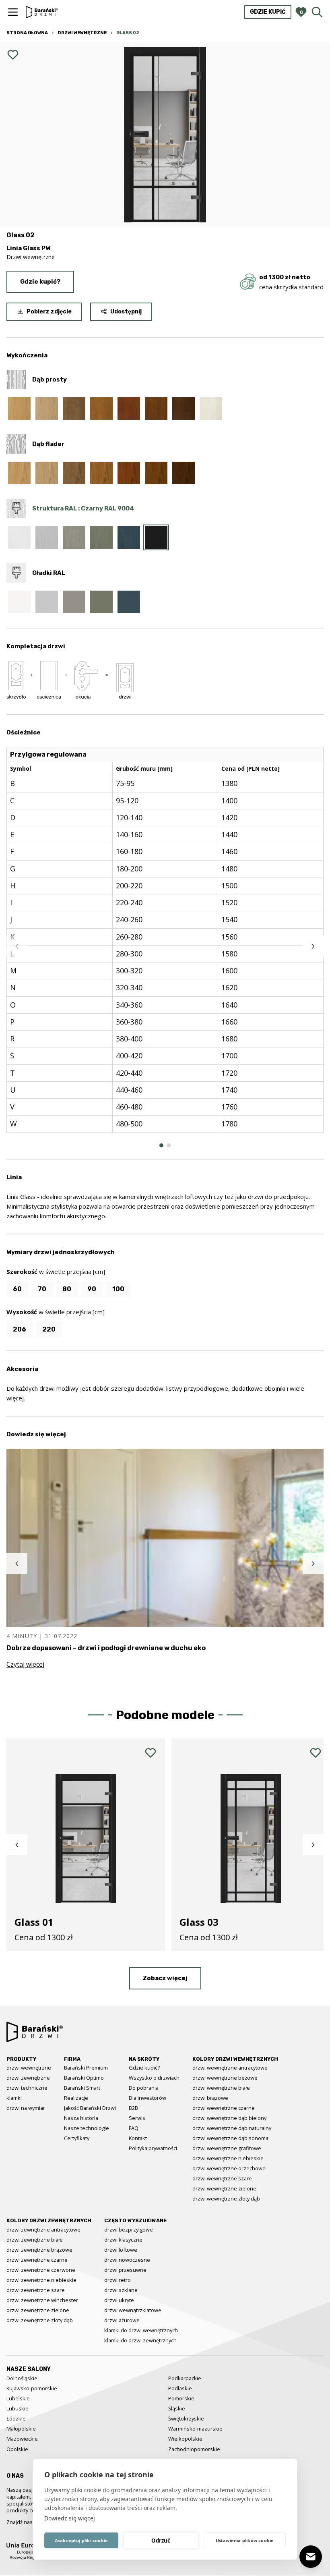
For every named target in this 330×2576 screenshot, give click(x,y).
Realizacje (76, 2098)
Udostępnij (126, 312)
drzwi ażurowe (122, 2320)
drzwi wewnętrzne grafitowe (227, 2148)
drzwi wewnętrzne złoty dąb (226, 2199)
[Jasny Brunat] (156, 409)
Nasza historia (81, 2118)
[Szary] (74, 409)
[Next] (313, 946)
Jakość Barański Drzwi (90, 2108)
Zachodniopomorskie (194, 2449)
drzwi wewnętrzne (29, 2068)
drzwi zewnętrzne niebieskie (41, 2280)
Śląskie (177, 2408)
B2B (133, 2108)
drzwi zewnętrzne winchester (42, 2300)
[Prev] (17, 946)
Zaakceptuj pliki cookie (81, 2540)
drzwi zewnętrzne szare (36, 2290)
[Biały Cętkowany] (211, 409)
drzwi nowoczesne (127, 2260)
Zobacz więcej (165, 1978)
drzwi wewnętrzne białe (221, 2088)
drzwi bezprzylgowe (129, 2230)
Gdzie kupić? (40, 282)
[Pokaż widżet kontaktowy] (311, 2557)
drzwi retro (118, 2280)
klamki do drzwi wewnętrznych (141, 2330)
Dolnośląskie (22, 2378)
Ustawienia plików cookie (245, 2540)
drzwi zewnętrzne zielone (38, 2310)
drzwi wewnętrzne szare (222, 2178)
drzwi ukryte (119, 2300)
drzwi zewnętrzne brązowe (39, 2250)
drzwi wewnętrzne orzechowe (229, 2168)
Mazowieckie (22, 2439)
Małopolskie (21, 2429)
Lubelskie (18, 2398)
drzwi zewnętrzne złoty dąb (40, 2320)
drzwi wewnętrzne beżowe (225, 2078)
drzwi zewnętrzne (28, 2078)
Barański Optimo (84, 2078)
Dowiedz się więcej (70, 2518)
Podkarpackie (185, 2378)
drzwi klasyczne (123, 2240)
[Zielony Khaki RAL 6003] (101, 537)
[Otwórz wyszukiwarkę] (317, 12)
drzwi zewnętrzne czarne (37, 2260)
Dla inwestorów (147, 2098)
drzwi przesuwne (125, 2270)
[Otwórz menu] (13, 12)
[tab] (161, 1145)
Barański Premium (86, 2068)
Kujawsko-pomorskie (32, 2388)
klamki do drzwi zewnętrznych (140, 2340)
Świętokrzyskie (186, 2418)
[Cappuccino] (47, 409)
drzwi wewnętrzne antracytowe (230, 2068)
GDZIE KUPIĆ (268, 12)
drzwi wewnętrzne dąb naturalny (232, 2128)
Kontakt (138, 2138)
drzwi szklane (121, 2290)
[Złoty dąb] (101, 409)
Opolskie (17, 2449)
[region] (165, 946)
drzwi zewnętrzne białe (35, 2240)
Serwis (137, 2118)
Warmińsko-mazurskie (195, 2429)
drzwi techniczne (27, 2088)
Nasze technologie (87, 2128)
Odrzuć (161, 2541)
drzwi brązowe (210, 2098)
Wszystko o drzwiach (154, 2078)
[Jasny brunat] (156, 473)
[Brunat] (184, 409)
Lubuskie (18, 2408)
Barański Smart (82, 2088)
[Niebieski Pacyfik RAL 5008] (129, 537)
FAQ (134, 2128)
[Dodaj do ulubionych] (13, 55)
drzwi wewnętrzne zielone (224, 2188)
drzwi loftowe (121, 2250)
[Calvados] (129, 409)
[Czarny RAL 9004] (156, 537)
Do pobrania (144, 2088)
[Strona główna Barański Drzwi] (42, 12)
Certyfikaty (77, 2138)
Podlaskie (180, 2388)
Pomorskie (181, 2398)
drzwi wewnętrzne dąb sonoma (230, 2138)
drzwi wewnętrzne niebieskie (228, 2158)
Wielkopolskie (185, 2439)
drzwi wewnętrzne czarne (224, 2108)
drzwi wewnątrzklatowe (133, 2310)
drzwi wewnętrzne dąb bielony (229, 2118)
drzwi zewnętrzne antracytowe (43, 2230)
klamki (14, 2098)
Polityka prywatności (153, 2148)
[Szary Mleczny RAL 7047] (47, 537)
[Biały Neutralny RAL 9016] (19, 537)
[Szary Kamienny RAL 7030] (74, 537)
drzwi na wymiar (26, 2108)
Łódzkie (16, 2418)
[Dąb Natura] (19, 409)
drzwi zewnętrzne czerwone (41, 2270)
